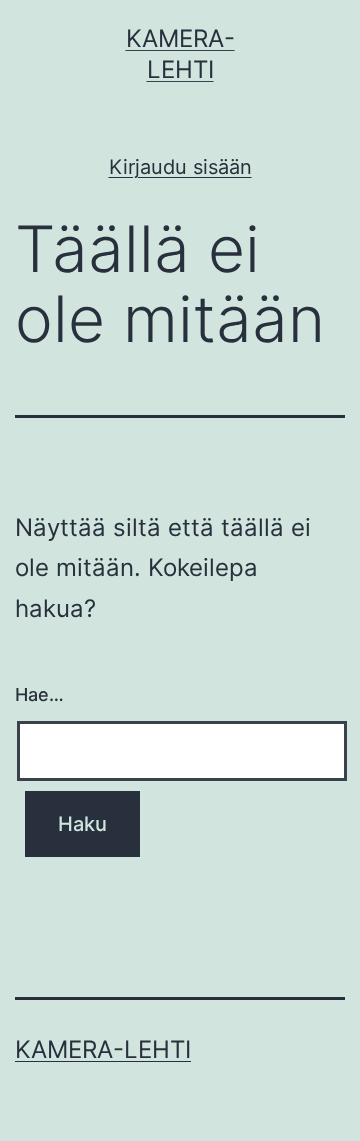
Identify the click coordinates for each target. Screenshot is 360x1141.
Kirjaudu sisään (180, 167)
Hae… (39, 694)
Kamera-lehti (103, 1049)
